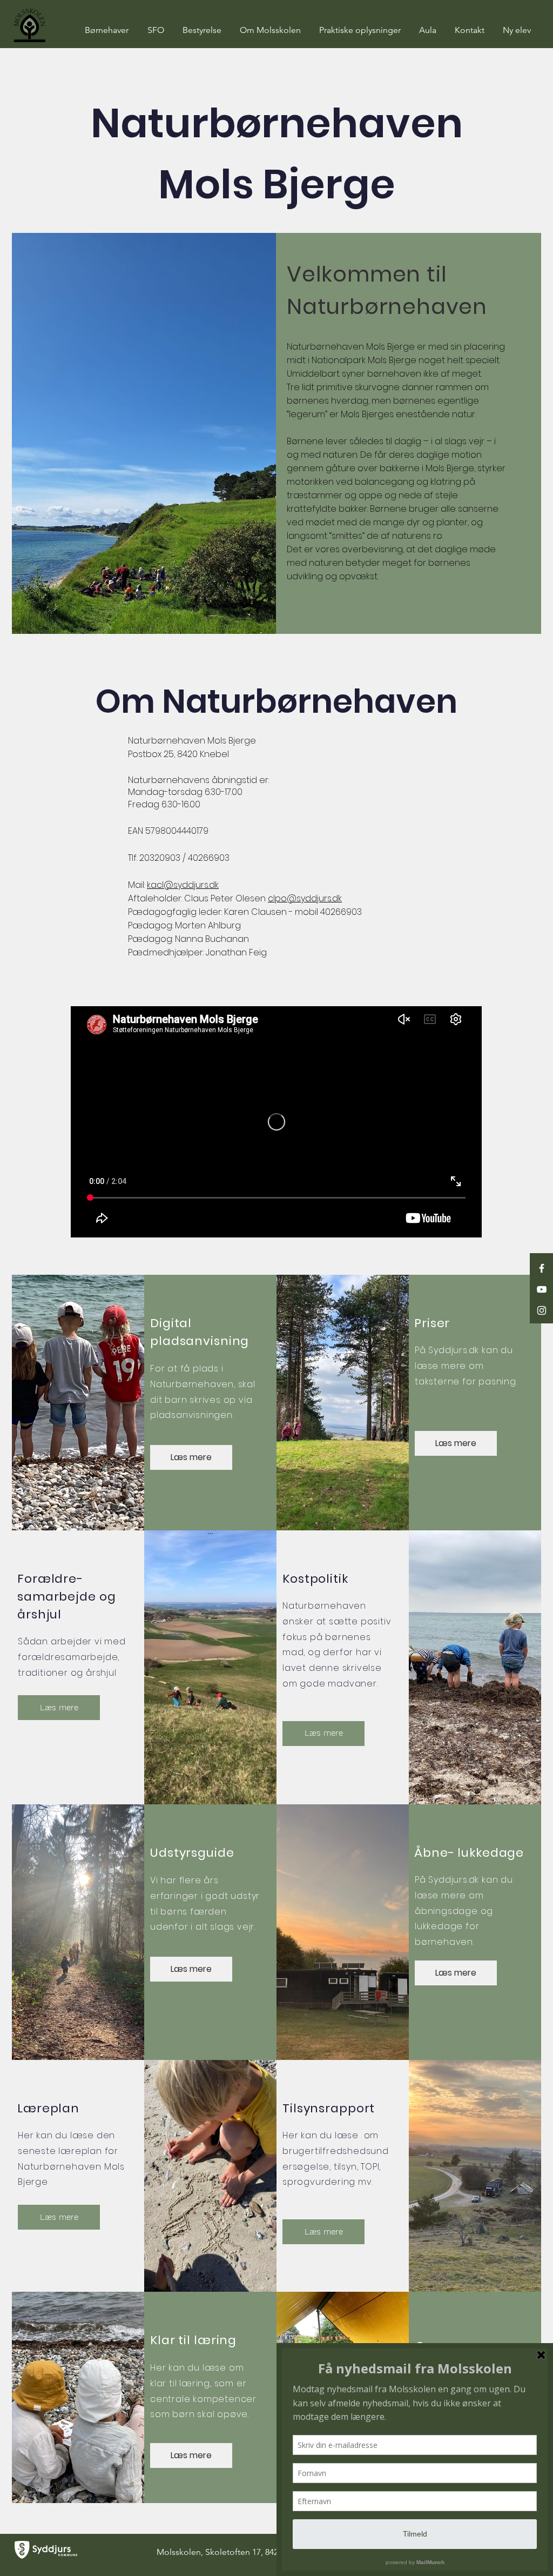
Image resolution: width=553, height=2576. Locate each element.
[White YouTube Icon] (542, 1289)
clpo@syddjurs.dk (305, 898)
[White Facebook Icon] (542, 1268)
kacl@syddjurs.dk (183, 885)
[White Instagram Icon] (542, 1310)
